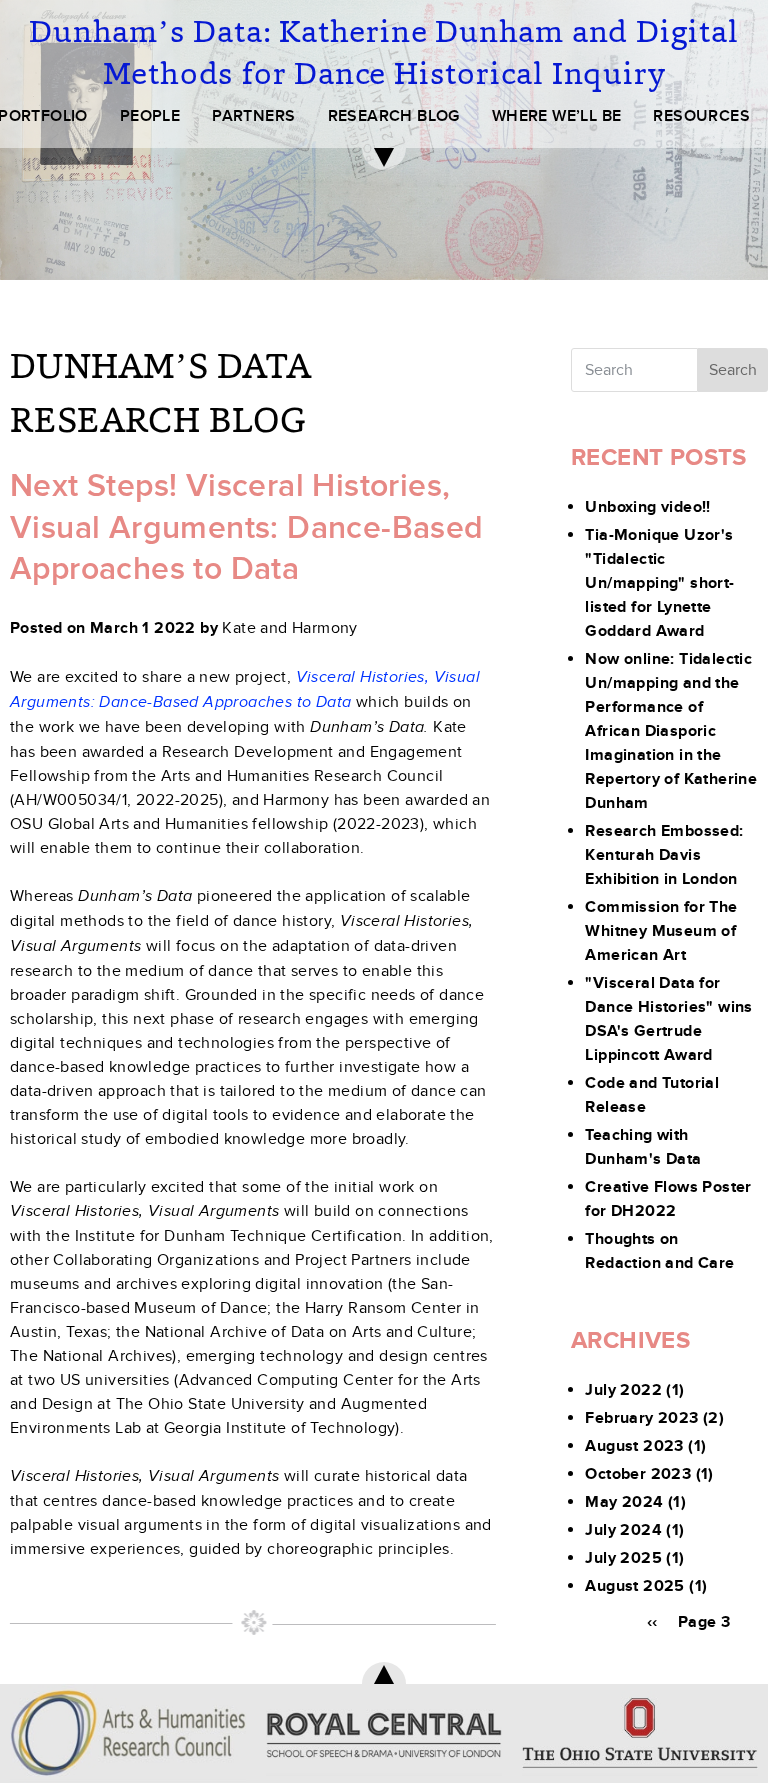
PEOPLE (150, 116)
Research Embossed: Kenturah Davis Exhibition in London (664, 855)
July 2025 (623, 1558)
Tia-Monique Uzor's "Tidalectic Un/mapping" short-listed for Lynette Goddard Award (659, 583)
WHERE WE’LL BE (557, 116)
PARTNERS (253, 116)
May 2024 (624, 1502)
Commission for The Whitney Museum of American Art (661, 931)
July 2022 (623, 1390)
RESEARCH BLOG (394, 116)
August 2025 (634, 1586)
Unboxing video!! (647, 507)
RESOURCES (701, 116)
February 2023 (641, 1418)
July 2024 (623, 1530)
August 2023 (634, 1446)
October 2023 (638, 1474)
